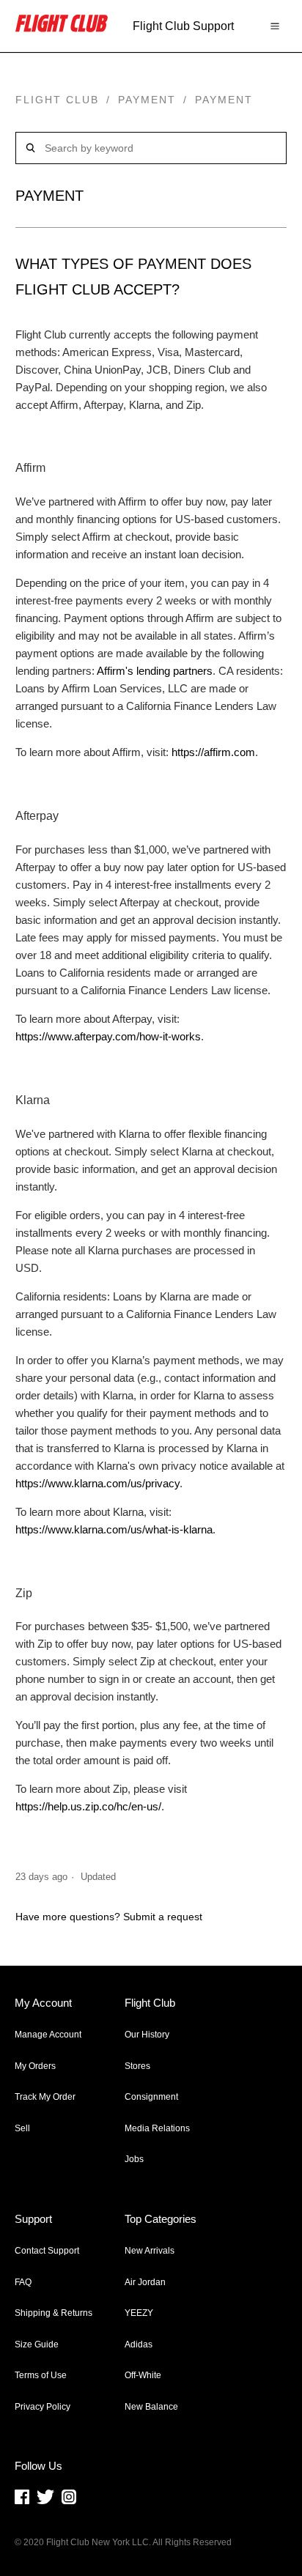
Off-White (143, 2375)
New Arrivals (150, 2251)
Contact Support (47, 2251)
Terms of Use (41, 2375)
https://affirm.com (213, 752)
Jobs (134, 2159)
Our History (147, 2035)
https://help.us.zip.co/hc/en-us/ (88, 1806)
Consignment (151, 2097)
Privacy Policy (43, 2407)
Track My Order (45, 2097)
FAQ (23, 2282)
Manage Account (48, 2035)
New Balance (151, 2407)
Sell (22, 2128)
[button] (275, 26)
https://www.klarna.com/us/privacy (97, 1483)
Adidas (139, 2344)
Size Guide (37, 2344)
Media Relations (157, 2128)
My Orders (35, 2066)
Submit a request (163, 1917)
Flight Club (57, 100)
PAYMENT (147, 100)
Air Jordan (145, 2282)
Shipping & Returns (54, 2313)
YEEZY (139, 2313)
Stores (137, 2066)
